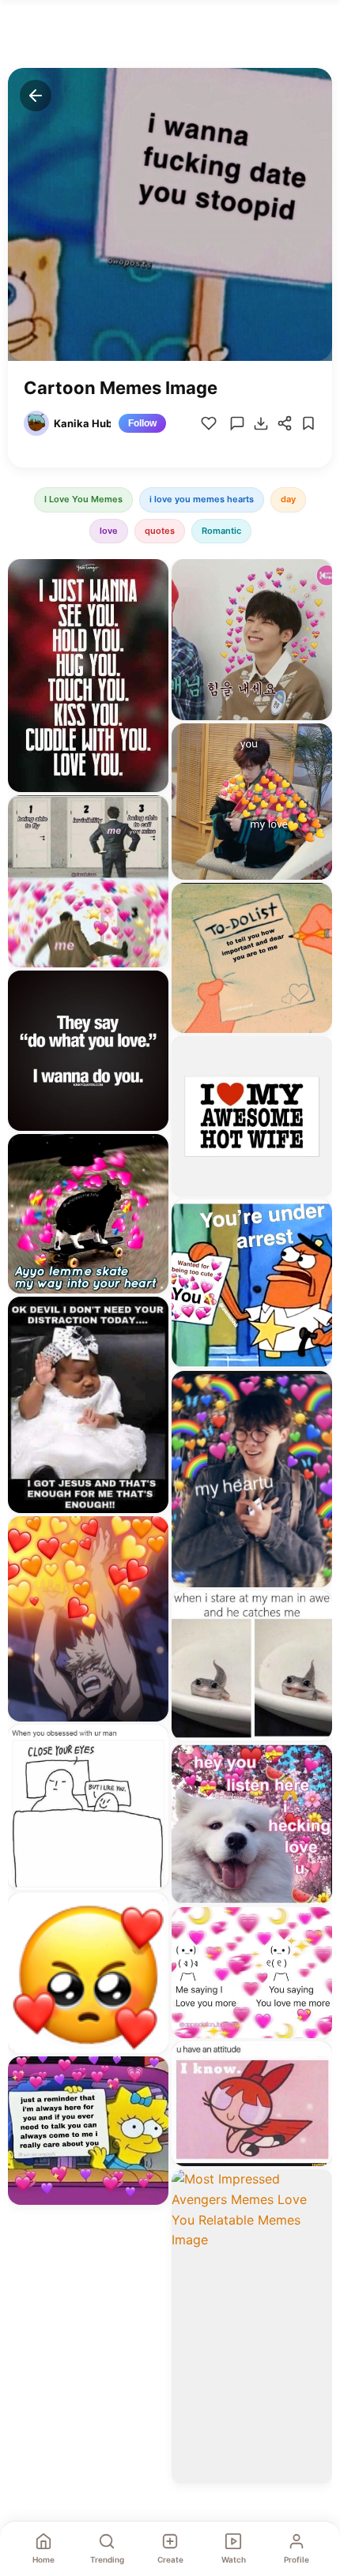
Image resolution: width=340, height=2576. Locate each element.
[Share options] (151, 576)
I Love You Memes (83, 499)
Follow (142, 423)
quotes (160, 531)
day (288, 499)
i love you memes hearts (202, 499)
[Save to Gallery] (151, 605)
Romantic (221, 531)
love (109, 531)
